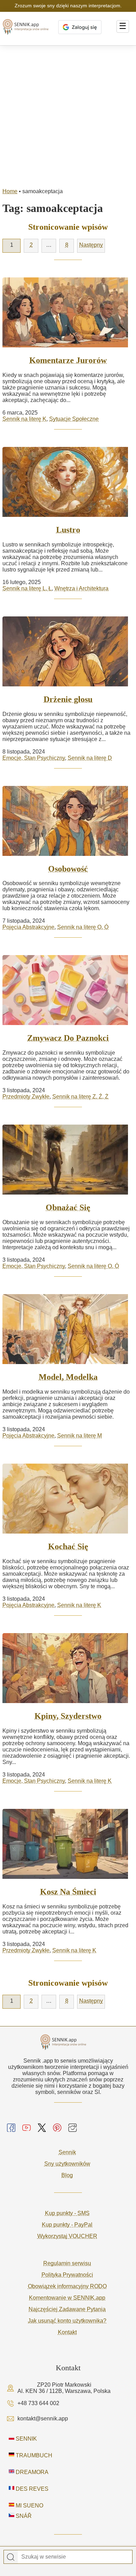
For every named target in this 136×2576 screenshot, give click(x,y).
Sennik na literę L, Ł (27, 588)
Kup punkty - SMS (67, 2213)
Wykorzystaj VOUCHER (67, 2236)
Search (11, 2557)
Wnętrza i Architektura (81, 588)
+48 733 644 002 (38, 2403)
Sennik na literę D (90, 758)
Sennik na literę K (24, 419)
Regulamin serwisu (67, 2263)
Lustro (68, 530)
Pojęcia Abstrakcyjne (28, 927)
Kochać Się (68, 1546)
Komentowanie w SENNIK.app (67, 2298)
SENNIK (26, 2439)
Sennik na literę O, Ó (83, 927)
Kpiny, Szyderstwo (68, 1716)
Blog (67, 2175)
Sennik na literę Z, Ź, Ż (80, 1097)
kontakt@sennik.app (43, 2419)
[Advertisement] (68, 117)
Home (10, 191)
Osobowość (68, 869)
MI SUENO (29, 2506)
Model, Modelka (68, 1377)
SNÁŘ (23, 2516)
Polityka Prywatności (67, 2275)
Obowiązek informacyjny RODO (67, 2286)
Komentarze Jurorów (68, 360)
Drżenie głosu (68, 699)
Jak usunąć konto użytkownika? (67, 2321)
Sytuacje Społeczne (74, 419)
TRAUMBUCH (33, 2455)
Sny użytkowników (67, 2164)
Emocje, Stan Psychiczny (34, 758)
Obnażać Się (68, 1207)
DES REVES (31, 2489)
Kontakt (67, 2332)
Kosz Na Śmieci (68, 1892)
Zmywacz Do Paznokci (68, 1038)
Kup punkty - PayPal (67, 2225)
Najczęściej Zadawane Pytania (67, 2309)
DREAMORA (31, 2472)
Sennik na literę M (80, 1436)
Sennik (67, 2152)
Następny (91, 245)
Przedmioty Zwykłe (26, 1097)
